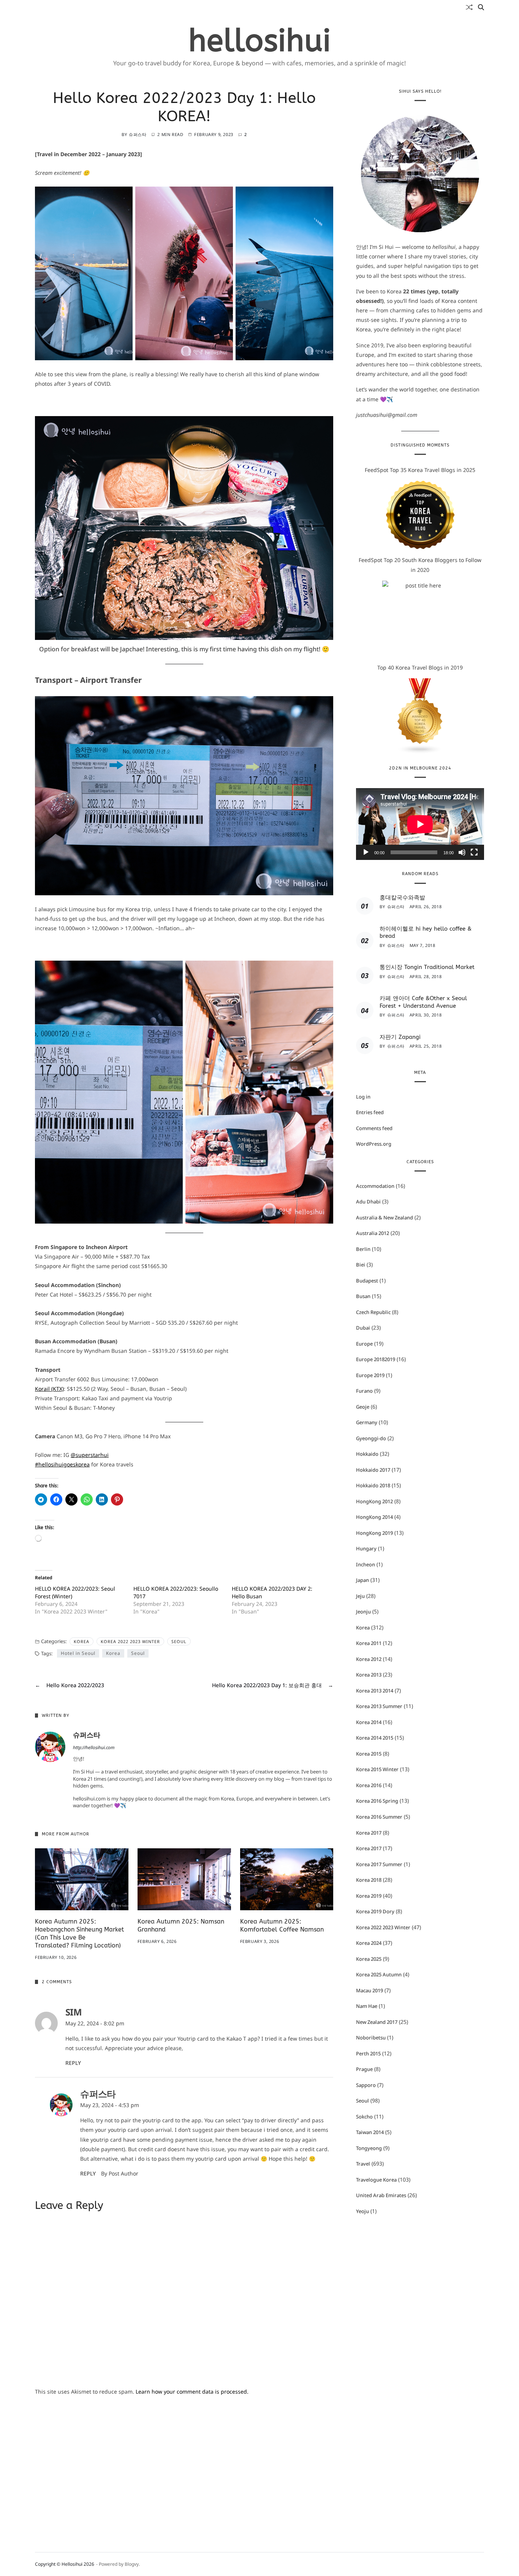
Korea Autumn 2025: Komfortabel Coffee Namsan (282, 1925)
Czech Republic (373, 1312)
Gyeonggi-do (371, 1438)
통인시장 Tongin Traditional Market (427, 967)
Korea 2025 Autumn (379, 1974)
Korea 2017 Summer (379, 1864)
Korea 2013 (369, 1675)
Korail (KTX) (49, 1389)
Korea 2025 (369, 1959)
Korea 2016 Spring (377, 1801)
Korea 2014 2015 (375, 1738)
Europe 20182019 (376, 1360)
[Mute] (462, 853)
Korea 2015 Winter (377, 1770)
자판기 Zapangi (400, 1037)
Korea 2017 (369, 1833)
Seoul (179, 1641)
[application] (420, 824)
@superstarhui (90, 1455)
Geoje (363, 1407)
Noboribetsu (371, 2038)
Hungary (366, 1549)
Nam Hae (367, 2006)
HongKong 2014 (374, 1517)
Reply (73, 2063)
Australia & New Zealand (385, 1218)
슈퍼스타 (138, 134)
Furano (364, 1391)
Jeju (360, 1596)
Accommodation (375, 1186)
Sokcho (364, 2117)
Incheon (366, 1564)
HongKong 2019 (374, 1533)
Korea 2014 (369, 1722)
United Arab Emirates (381, 2195)
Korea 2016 (369, 1785)
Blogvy (132, 2564)
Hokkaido (367, 1454)
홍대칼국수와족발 (402, 898)
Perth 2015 (368, 2054)
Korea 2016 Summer (379, 1817)
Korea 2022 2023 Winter (130, 1641)
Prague (364, 2069)
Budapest (367, 1281)
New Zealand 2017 (377, 2022)
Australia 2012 (373, 1233)
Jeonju (363, 1612)
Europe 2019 (370, 1375)
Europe (364, 1344)
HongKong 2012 (374, 1501)
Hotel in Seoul (78, 1653)
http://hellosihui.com (94, 1747)
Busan (363, 1297)
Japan (362, 1580)
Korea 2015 (369, 1754)
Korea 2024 (369, 1943)
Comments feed (374, 1128)
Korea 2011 (369, 1643)
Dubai (363, 1328)
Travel (363, 2164)
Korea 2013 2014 (375, 1691)
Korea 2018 (369, 1880)
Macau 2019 (369, 1990)
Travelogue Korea (376, 2180)
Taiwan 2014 (370, 2132)
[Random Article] (469, 7)
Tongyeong (369, 2148)
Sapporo (366, 2085)
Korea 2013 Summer (379, 1707)
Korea (81, 1641)
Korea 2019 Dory (375, 1911)
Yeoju (362, 2211)
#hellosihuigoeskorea (62, 1464)
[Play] (366, 853)
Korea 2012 (369, 1659)
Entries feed (370, 1112)
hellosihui (260, 41)
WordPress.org (374, 1144)
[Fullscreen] (474, 853)
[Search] (481, 7)
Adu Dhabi (368, 1202)
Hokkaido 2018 (373, 1486)
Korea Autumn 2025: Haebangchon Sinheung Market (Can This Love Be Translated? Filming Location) (79, 1933)
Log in (363, 1097)
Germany (367, 1423)
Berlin (363, 1249)
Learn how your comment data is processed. (192, 2392)
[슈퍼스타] (50, 1747)
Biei (361, 1265)
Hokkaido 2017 (373, 1470)
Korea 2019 (369, 1896)
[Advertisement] (184, 2456)
